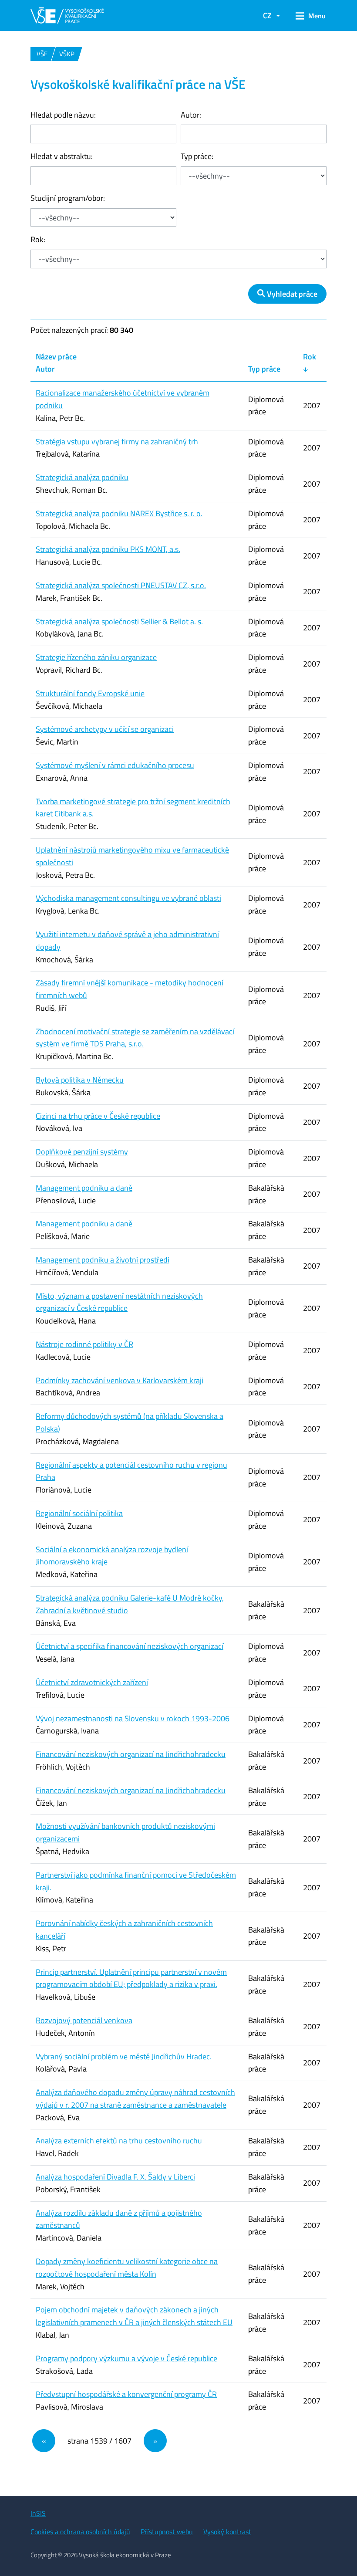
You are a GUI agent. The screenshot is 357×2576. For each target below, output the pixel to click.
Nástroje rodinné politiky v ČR (84, 1344)
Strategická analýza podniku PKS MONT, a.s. (108, 549)
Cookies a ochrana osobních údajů (80, 2532)
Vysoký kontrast (227, 2532)
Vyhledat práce (291, 294)
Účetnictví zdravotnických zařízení (92, 1682)
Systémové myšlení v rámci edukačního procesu (115, 765)
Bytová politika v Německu (80, 1080)
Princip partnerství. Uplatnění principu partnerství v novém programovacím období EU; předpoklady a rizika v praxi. (131, 1978)
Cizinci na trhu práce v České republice (98, 1116)
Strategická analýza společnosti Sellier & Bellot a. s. (119, 621)
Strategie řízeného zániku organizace (96, 657)
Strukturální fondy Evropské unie (90, 693)
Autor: (191, 115)
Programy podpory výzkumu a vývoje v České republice (126, 2358)
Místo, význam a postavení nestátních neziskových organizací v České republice (119, 1302)
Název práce (56, 357)
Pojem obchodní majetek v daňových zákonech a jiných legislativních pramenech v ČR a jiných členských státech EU (134, 2316)
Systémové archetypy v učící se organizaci (105, 729)
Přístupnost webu (167, 2532)
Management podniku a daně (84, 1188)
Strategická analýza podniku (82, 477)
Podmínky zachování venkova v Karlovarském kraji (120, 1380)
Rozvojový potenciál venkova (84, 2020)
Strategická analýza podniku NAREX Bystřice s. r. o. (119, 513)
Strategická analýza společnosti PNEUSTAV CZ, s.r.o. (121, 585)
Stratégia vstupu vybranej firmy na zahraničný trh (117, 442)
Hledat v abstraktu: (62, 156)
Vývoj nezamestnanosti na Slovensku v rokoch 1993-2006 (133, 1718)
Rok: (38, 239)
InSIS (38, 2513)
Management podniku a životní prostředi (103, 1260)
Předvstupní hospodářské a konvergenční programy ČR (126, 2394)
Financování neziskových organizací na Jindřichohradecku (131, 1754)
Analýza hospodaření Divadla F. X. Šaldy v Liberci (115, 2177)
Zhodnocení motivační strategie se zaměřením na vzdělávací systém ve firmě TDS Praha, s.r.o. (135, 1038)
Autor (45, 369)
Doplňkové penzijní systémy (82, 1152)
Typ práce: (197, 156)
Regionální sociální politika (79, 1513)
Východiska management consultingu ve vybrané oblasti (128, 898)
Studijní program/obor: (68, 198)
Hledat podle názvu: (63, 115)
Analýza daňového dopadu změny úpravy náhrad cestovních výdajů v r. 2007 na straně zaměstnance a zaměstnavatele (135, 2099)
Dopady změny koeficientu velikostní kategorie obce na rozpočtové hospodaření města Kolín (127, 2268)
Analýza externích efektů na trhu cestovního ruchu (119, 2141)
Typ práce (264, 369)
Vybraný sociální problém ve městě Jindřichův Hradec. (124, 2056)
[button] (308, 16)
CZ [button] (267, 15)
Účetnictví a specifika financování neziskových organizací (130, 1646)
